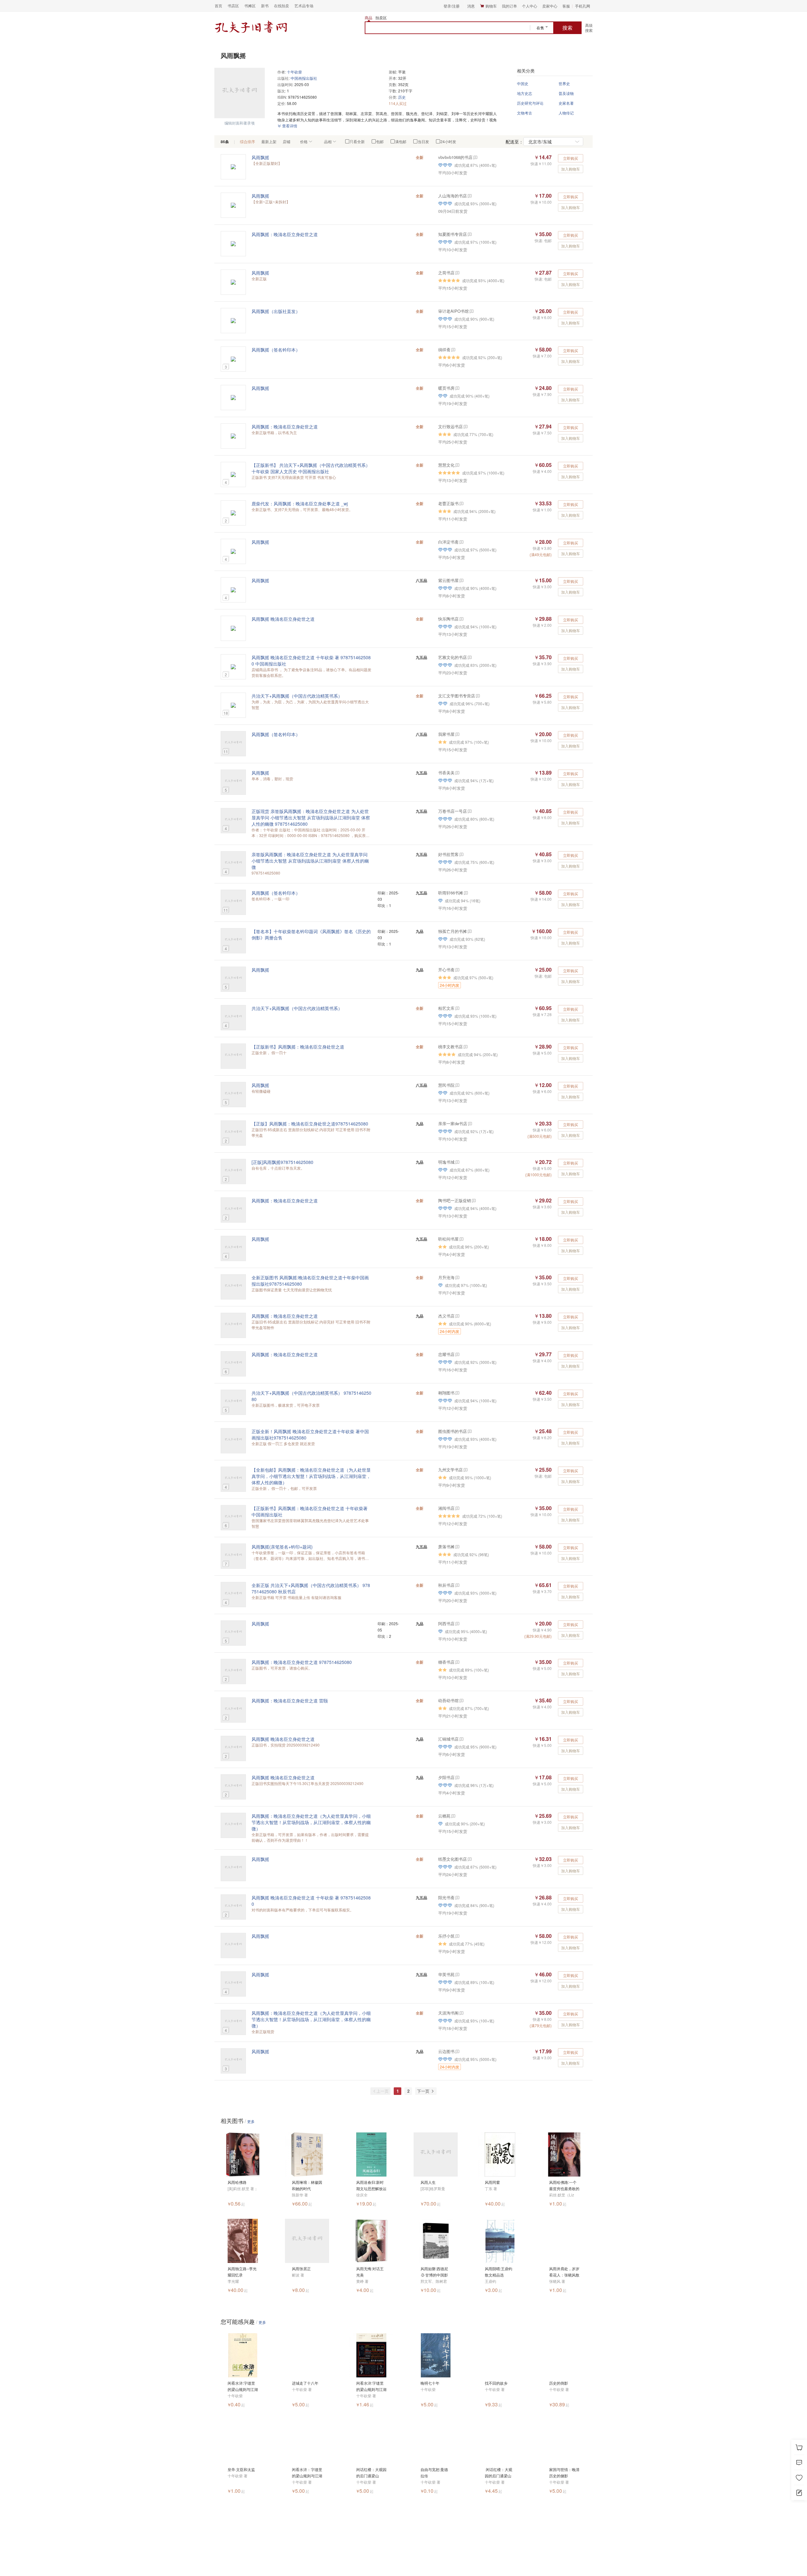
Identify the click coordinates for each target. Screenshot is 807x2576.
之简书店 (446, 273)
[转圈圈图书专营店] (457, 1162)
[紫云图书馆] (461, 580)
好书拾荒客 (448, 854)
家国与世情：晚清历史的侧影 (564, 2472)
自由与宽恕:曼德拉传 (434, 2472)
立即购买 (571, 158)
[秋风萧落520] (457, 1547)
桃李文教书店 (450, 1047)
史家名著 (566, 103)
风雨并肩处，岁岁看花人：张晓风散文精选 (564, 2272)
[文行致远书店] (465, 426)
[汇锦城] (461, 1739)
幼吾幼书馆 (448, 1700)
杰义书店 (446, 1316)
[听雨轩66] (465, 893)
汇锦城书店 (448, 1739)
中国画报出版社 (304, 78)
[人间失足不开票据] (457, 1085)
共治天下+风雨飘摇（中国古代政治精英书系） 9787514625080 (311, 1396)
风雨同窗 (492, 2182)
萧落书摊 (446, 1547)
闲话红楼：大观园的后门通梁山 (371, 2472)
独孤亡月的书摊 (453, 931)
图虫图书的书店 (453, 1431)
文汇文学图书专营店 (457, 696)
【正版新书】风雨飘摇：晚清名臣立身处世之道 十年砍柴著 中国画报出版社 (310, 1511)
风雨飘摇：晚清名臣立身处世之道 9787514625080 (302, 1662)
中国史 (523, 83)
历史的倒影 (559, 2383)
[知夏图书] (469, 234)
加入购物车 (571, 169)
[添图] (465, 1470)
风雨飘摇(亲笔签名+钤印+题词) (282, 1547)
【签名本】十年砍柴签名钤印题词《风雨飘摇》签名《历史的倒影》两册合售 (311, 934)
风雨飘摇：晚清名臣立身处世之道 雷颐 (290, 1701)
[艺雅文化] (469, 657)
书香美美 (446, 773)
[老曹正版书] (461, 503)
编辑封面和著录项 (240, 123)
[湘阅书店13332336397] (457, 1508)
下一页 (424, 2091)
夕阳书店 (446, 1777)
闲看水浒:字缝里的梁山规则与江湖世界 (243, 2386)
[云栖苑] (453, 1816)
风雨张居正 (301, 2268)
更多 (251, 2121)
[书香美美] (457, 773)
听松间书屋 (448, 1239)
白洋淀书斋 (448, 542)
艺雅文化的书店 (453, 657)
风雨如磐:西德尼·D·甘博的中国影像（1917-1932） (436, 2272)
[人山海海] (469, 196)
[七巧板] (457, 1897)
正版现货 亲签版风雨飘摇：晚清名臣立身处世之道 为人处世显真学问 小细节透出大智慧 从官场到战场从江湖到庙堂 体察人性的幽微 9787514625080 (311, 817)
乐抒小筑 (446, 1936)
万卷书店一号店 (453, 811)
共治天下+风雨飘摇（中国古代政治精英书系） (297, 696)
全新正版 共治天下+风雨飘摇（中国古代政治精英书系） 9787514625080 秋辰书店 (311, 1588)
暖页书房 (446, 388)
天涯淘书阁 (448, 2013)
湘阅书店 (446, 1508)
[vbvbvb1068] (475, 157)
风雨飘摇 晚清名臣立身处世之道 (283, 619)
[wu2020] (461, 1700)
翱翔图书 (446, 1393)
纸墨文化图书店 (453, 1859)
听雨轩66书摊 (451, 893)
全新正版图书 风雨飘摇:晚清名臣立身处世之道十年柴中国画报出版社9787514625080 (310, 1281)
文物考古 (525, 113)
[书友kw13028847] (457, 2051)
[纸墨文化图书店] (469, 1859)
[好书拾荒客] (461, 854)
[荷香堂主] (461, 542)
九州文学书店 (450, 1470)
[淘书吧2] (473, 1200)
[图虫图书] (469, 1431)
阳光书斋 (446, 1897)
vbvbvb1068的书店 (455, 157)
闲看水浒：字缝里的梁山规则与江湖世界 (307, 2473)
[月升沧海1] (457, 1277)
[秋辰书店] (457, 1585)
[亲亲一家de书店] (470, 1123)
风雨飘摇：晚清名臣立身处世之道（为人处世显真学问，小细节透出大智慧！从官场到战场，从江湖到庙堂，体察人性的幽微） (311, 1822)
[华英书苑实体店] (457, 1974)
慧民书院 (446, 1085)
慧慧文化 (446, 465)
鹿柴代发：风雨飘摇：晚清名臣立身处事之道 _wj (300, 503)
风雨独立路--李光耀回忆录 (242, 2272)
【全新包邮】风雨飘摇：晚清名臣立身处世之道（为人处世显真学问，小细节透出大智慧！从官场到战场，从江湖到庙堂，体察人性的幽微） (311, 1476)
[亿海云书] (457, 1662)
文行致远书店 (450, 426)
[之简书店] (457, 273)
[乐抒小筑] (457, 1936)
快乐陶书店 (448, 619)
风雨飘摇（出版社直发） (276, 311)
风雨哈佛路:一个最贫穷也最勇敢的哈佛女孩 (564, 2186)
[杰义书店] (457, 1316)
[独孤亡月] (469, 931)
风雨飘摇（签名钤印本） (276, 350)
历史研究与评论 (530, 103)
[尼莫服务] (457, 1354)
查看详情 (289, 126)
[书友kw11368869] (457, 388)
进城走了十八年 (305, 2383)
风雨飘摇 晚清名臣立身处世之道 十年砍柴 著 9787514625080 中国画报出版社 (311, 660)
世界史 (564, 83)
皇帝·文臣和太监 (241, 2469)
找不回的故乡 (496, 2383)
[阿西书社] (457, 1623)
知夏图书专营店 (453, 234)
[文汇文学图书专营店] (477, 696)
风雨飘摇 (260, 157)
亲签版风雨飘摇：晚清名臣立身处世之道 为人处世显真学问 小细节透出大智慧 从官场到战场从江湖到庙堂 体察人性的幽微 (310, 861)
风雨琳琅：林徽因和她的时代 (307, 2185)
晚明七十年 (430, 2383)
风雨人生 (428, 2182)
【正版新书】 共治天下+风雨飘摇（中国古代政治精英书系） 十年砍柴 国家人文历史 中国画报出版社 (311, 468)
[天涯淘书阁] (461, 2013)
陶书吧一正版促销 (455, 1200)
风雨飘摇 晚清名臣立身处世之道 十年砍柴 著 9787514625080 (311, 1901)
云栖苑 (444, 1816)
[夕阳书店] (457, 1777)
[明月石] (461, 1239)
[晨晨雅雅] (457, 970)
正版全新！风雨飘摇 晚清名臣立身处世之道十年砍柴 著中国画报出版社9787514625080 (310, 1434)
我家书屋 (446, 734)
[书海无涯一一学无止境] (457, 734)
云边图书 (446, 2051)
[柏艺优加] (457, 1008)
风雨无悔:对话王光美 (370, 2272)
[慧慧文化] (457, 465)
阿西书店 (446, 1623)
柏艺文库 (446, 1008)
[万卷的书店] (469, 811)
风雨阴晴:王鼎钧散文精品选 (499, 2272)
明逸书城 (446, 1162)
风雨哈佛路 (237, 2182)
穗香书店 (446, 1662)
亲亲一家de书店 (453, 1123)
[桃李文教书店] (465, 1047)
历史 (402, 97)
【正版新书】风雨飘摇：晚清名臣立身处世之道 (298, 1047)
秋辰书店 (446, 1585)
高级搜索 (589, 28)
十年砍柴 (294, 72)
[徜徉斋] (453, 349)
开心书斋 (446, 970)
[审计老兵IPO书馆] (471, 311)
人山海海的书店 (453, 196)
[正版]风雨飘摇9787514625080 (282, 1162)
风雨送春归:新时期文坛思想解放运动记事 (371, 2186)
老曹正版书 (448, 503)
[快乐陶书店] (461, 619)
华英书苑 (446, 1974)
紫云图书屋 (448, 580)
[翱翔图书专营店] (457, 1393)
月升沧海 (446, 1277)
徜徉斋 (444, 349)
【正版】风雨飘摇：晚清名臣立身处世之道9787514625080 (310, 1124)
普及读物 (566, 93)
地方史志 (525, 93)
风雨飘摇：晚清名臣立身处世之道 (285, 234)
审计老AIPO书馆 (453, 311)
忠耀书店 (446, 1354)
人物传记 (566, 113)
